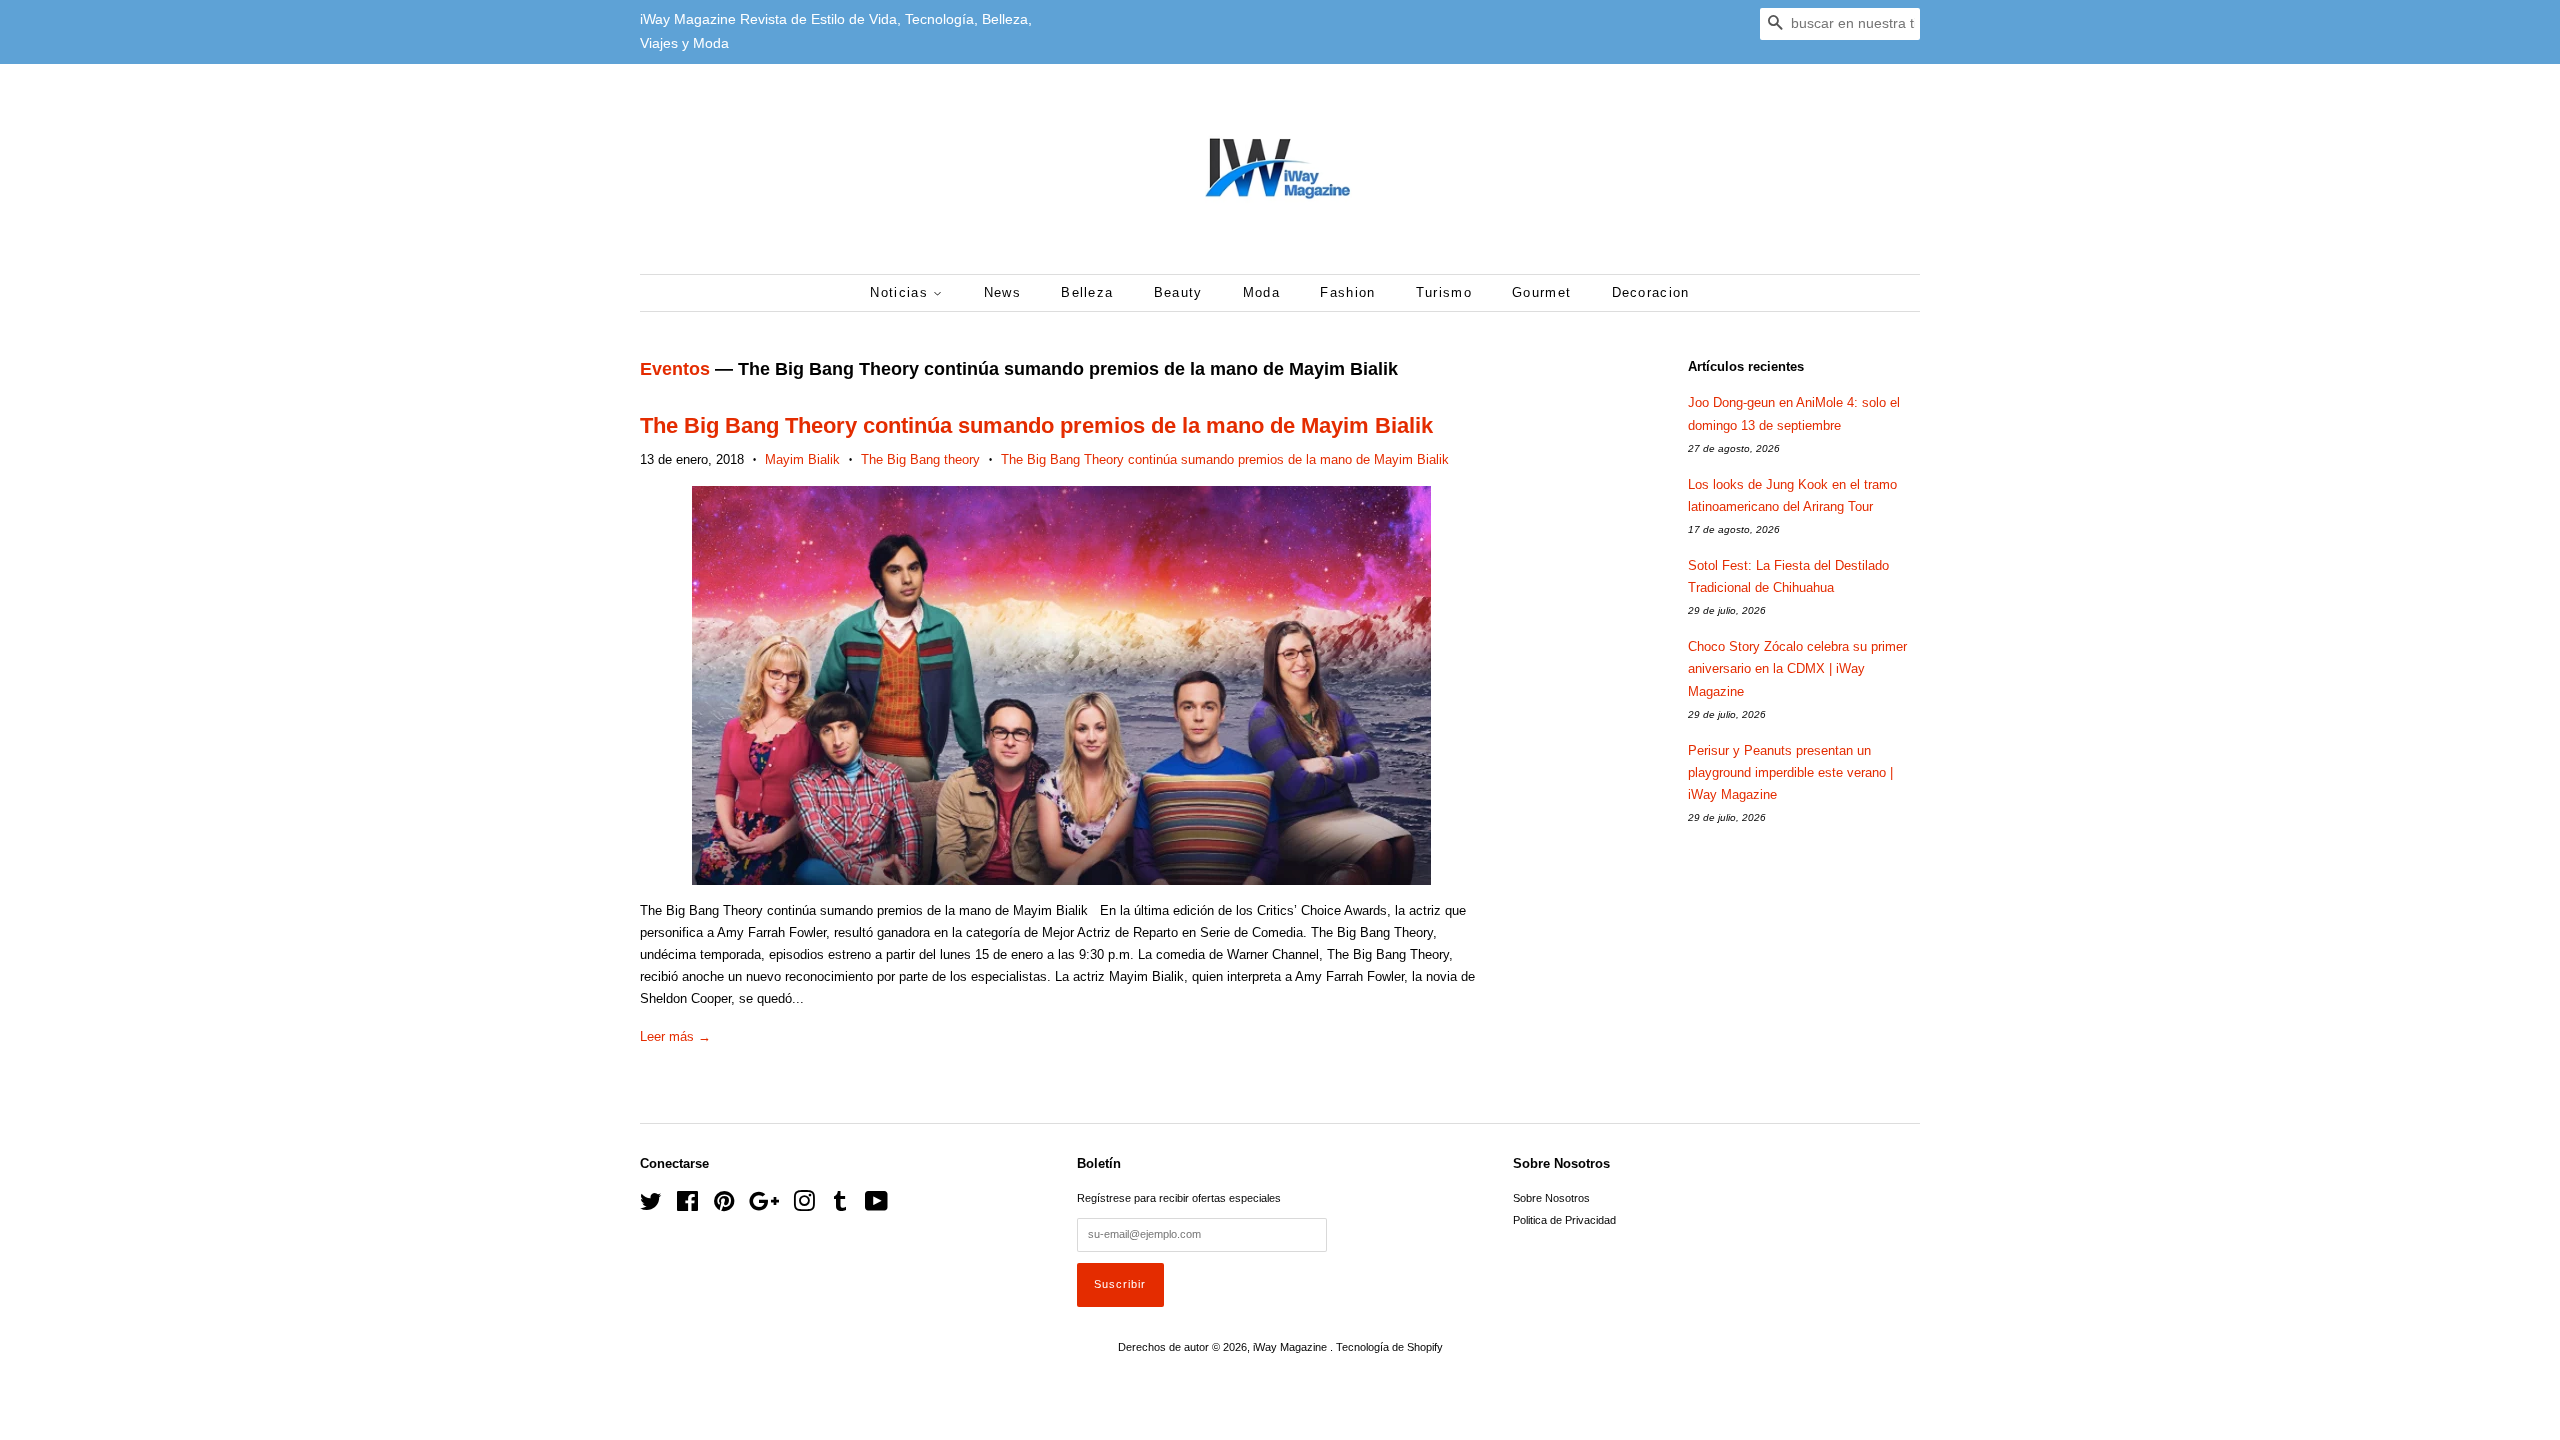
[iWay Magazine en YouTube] (876, 1206)
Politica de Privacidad (1564, 1220)
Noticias (901, 292)
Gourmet (1541, 292)
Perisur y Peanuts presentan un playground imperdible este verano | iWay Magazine (1790, 772)
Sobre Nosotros (1551, 1198)
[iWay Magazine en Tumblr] (840, 1206)
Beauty (1178, 292)
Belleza (1087, 292)
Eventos (675, 369)
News (1002, 292)
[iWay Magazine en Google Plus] (764, 1206)
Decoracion (1651, 292)
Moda (1261, 292)
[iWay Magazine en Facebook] (687, 1206)
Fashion (1347, 292)
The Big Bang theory (920, 459)
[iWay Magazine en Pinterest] (724, 1206)
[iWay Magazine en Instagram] (804, 1206)
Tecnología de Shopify (1389, 1347)
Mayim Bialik (802, 459)
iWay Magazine (1291, 1347)
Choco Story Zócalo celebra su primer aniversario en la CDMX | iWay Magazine (1797, 668)
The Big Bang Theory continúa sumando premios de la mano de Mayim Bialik (1036, 425)
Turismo (1444, 292)
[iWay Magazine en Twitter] (651, 1206)
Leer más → (675, 1036)
